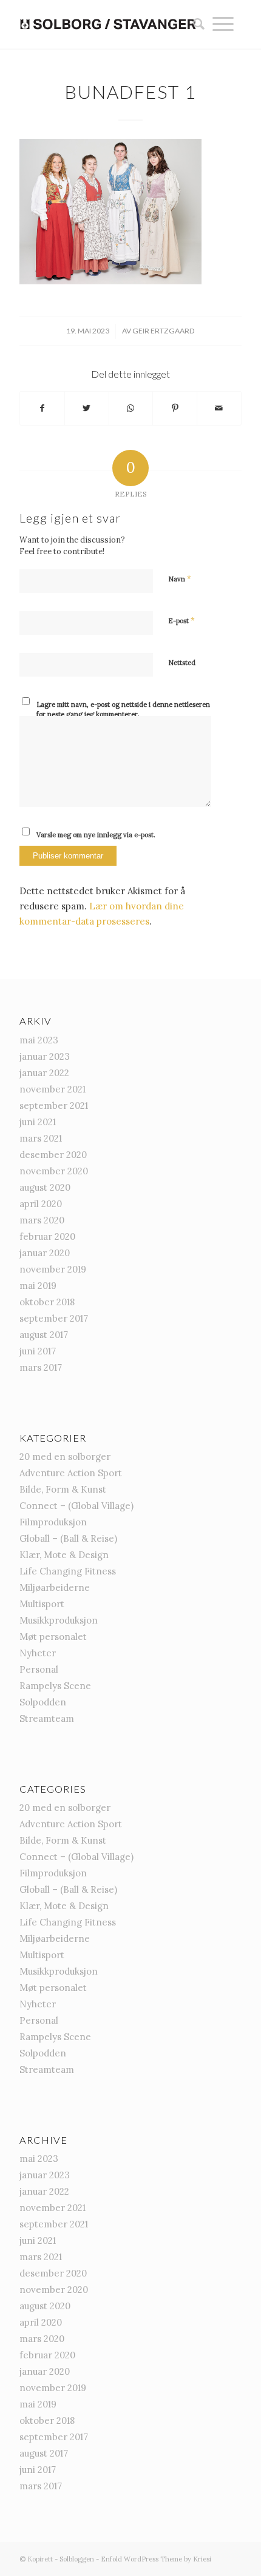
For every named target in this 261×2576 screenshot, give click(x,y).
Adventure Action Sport (71, 1473)
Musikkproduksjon (59, 1620)
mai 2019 (38, 1286)
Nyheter (38, 1653)
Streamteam (47, 1718)
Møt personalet (53, 1637)
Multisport (42, 1604)
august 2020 (45, 1187)
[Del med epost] (219, 408)
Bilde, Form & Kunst (63, 1489)
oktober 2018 (47, 1302)
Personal (39, 1669)
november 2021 (53, 1089)
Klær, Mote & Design (64, 1555)
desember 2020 (53, 1155)
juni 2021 (38, 1122)
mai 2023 (39, 1040)
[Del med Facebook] (42, 408)
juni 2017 (38, 1351)
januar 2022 (44, 1073)
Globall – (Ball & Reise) (68, 1538)
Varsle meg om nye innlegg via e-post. (96, 835)
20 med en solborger (65, 1457)
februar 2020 (47, 1236)
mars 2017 (41, 1367)
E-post (181, 621)
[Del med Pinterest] (175, 408)
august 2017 (44, 1335)
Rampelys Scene (55, 1686)
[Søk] (195, 24)
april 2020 (41, 1204)
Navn (180, 579)
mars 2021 (41, 1138)
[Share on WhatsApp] (131, 408)
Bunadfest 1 (130, 92)
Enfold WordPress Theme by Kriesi (156, 2559)
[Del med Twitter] (87, 408)
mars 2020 (42, 1220)
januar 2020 (45, 1253)
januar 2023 (45, 1056)
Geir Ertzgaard (164, 331)
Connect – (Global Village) (76, 1506)
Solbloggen (77, 2559)
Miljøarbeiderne (55, 1587)
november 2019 (53, 1269)
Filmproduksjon (53, 1522)
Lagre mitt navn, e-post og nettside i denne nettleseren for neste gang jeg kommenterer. (123, 710)
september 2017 (54, 1318)
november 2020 (54, 1171)
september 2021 (54, 1106)
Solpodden (43, 1702)
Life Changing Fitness (68, 1571)
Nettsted (182, 663)
